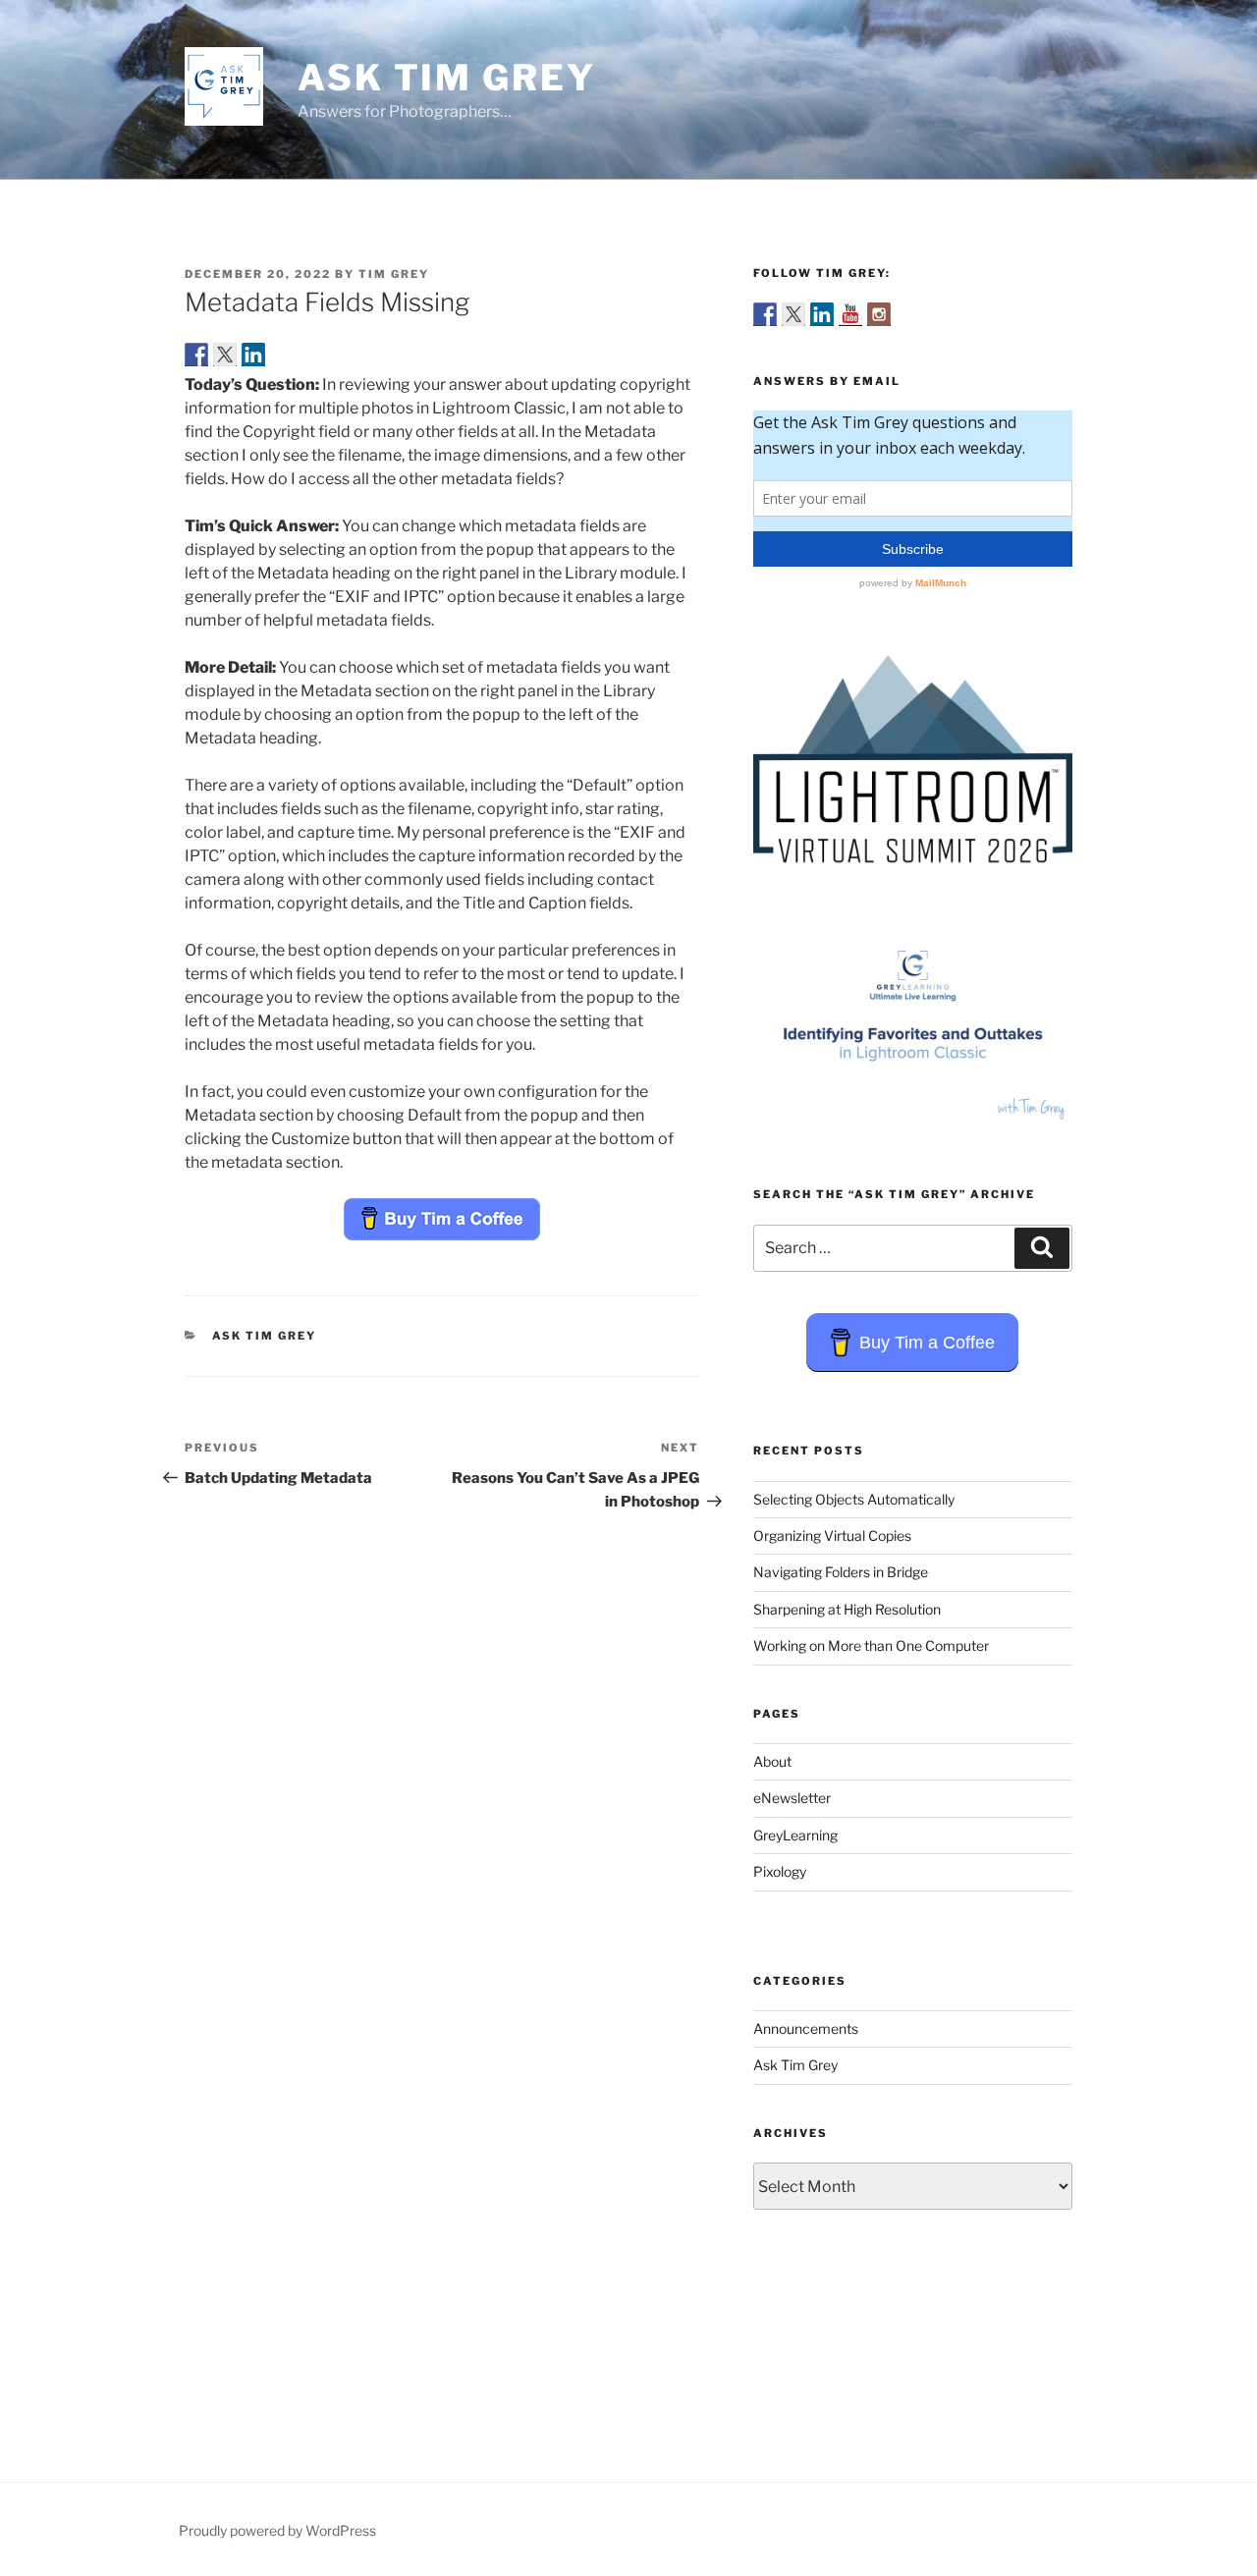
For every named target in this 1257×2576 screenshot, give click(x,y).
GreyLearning (795, 1835)
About (772, 1761)
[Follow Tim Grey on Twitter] (793, 314)
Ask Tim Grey (447, 78)
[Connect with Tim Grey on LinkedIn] (822, 314)
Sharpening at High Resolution (847, 1609)
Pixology (780, 1871)
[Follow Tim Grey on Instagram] (879, 314)
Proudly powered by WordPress (277, 2530)
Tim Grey (394, 274)
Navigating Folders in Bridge (841, 1572)
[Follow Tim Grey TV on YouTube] (850, 314)
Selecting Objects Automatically (854, 1499)
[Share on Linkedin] (253, 355)
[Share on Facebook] (196, 355)
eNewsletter (792, 1798)
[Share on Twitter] (225, 355)
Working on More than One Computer (871, 1645)
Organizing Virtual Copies (832, 1535)
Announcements (806, 2028)
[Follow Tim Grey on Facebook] (765, 314)
